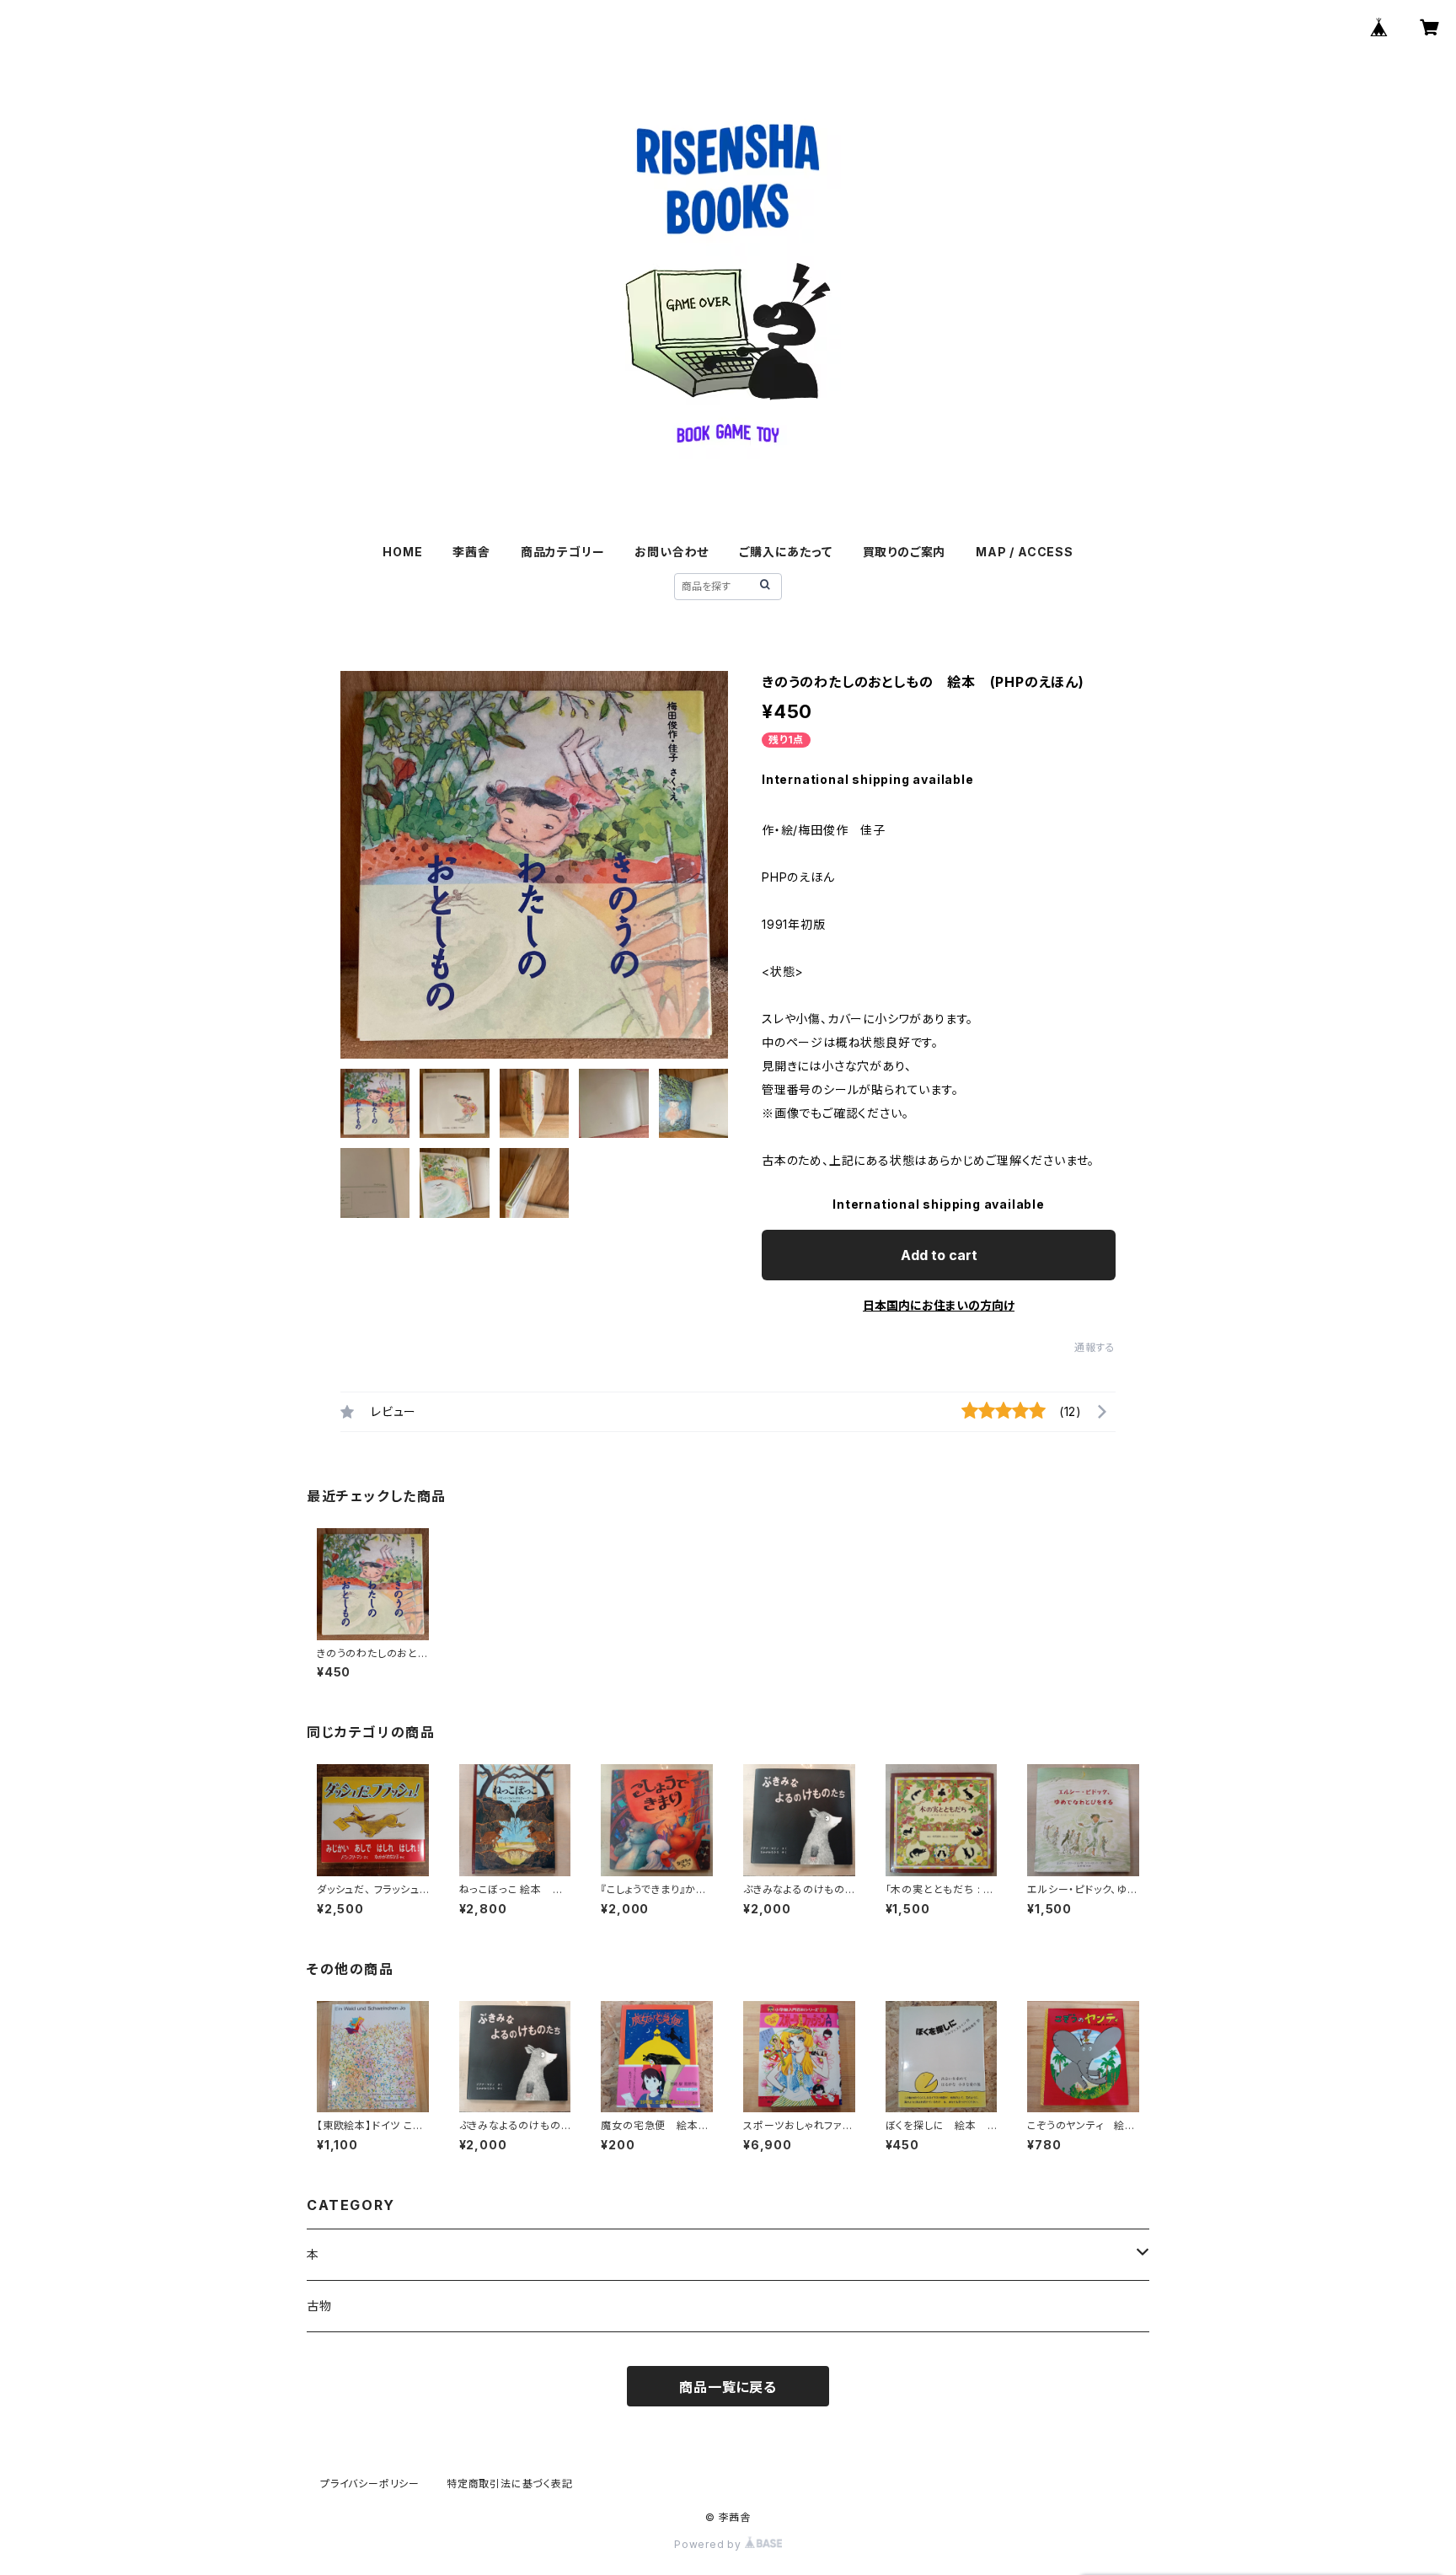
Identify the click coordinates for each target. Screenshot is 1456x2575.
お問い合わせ (672, 552)
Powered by (709, 2544)
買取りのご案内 (905, 552)
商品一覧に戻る (728, 2387)
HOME (402, 552)
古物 (319, 2306)
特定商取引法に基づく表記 (510, 2484)
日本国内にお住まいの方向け (939, 1305)
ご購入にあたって (785, 552)
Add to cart (939, 1255)
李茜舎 (471, 552)
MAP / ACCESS (1025, 552)
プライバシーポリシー (370, 2484)
